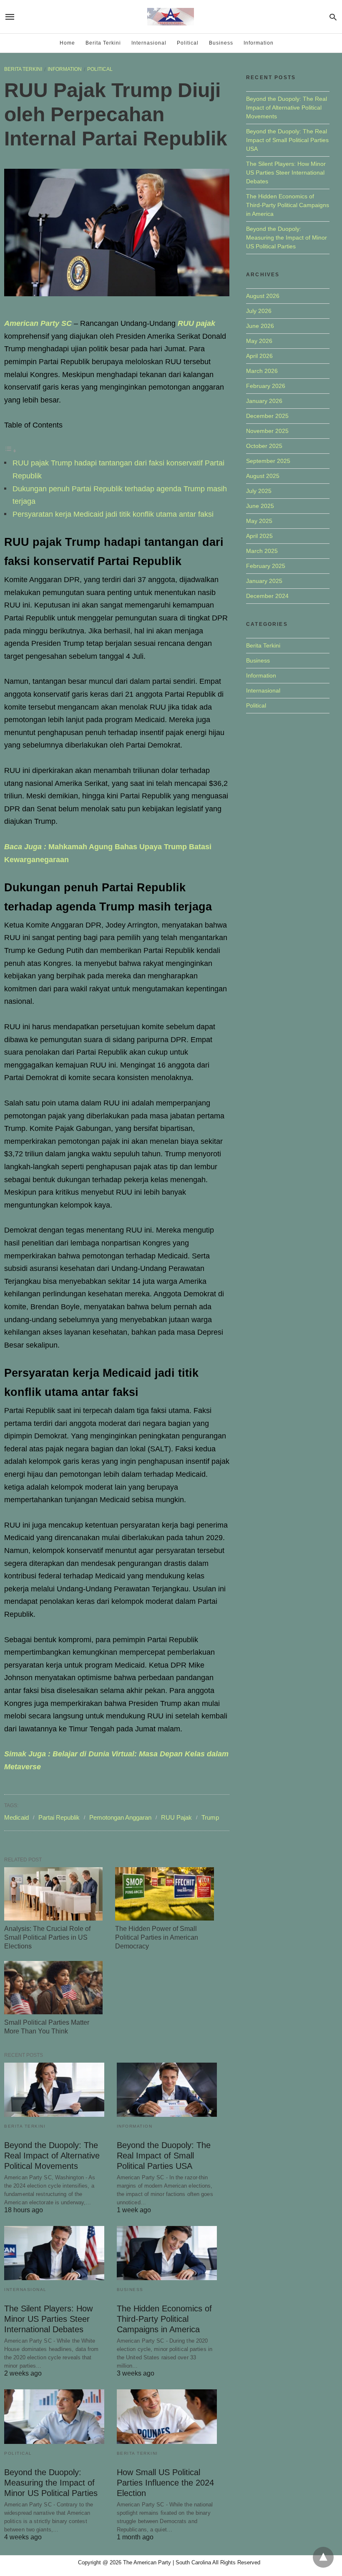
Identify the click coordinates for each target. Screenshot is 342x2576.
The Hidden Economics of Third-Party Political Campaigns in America (164, 2319)
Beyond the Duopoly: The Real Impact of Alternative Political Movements (52, 2156)
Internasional (149, 43)
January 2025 (264, 581)
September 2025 (268, 461)
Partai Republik (59, 1817)
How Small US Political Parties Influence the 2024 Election (165, 2483)
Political (188, 43)
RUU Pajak (176, 1817)
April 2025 (259, 536)
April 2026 (259, 356)
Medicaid (16, 1817)
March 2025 (262, 551)
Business (221, 43)
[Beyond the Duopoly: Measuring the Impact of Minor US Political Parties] (54, 2416)
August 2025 (263, 476)
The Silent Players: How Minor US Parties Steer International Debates (48, 2319)
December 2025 (267, 416)
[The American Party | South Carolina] (171, 17)
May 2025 (259, 521)
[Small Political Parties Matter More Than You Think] (53, 1988)
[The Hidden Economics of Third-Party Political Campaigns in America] (167, 2253)
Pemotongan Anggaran (120, 1817)
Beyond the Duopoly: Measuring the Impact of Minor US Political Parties (51, 2483)
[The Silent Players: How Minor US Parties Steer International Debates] (54, 2253)
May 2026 (259, 341)
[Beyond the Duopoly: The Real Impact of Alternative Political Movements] (54, 2090)
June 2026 (260, 326)
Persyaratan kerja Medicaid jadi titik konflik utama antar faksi (113, 514)
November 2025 (267, 431)
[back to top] (323, 2557)
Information (259, 43)
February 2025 (266, 566)
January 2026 (264, 401)
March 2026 (262, 371)
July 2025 (259, 491)
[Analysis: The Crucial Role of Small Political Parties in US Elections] (53, 1894)
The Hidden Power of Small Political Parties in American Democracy (157, 1937)
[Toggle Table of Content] (10, 450)
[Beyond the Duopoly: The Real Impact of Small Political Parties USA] (167, 2090)
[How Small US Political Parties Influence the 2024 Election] (167, 2416)
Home (67, 43)
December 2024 (267, 596)
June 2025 (260, 506)
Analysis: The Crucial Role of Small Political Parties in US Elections (47, 1937)
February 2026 (266, 386)
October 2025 (264, 446)
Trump (210, 1817)
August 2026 (263, 296)
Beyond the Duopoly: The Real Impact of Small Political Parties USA (164, 2156)
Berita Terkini (103, 43)
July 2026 (259, 311)
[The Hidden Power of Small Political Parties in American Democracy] (164, 1894)
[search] (333, 17)
